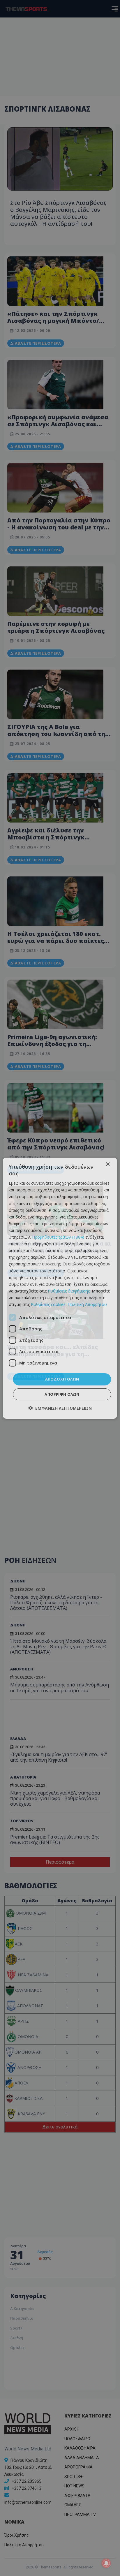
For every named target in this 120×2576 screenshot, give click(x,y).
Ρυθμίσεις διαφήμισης (69, 1291)
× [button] (108, 1164)
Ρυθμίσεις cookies (48, 1304)
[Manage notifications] (106, 2563)
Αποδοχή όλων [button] (62, 1379)
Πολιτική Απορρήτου (87, 1304)
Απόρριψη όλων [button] (62, 1394)
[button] (60, 1408)
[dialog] (60, 1288)
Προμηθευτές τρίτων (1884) (58, 1237)
